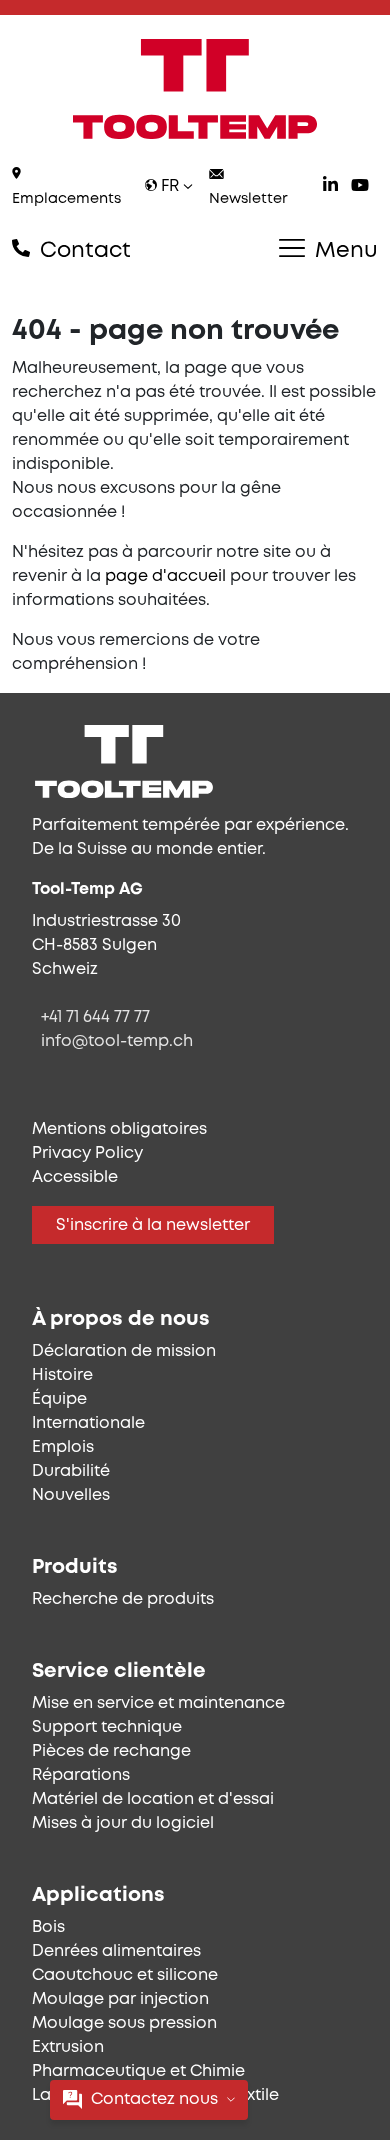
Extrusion (68, 2047)
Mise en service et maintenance (158, 1703)
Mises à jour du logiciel (123, 1823)
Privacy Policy (87, 1153)
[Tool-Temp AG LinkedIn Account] (330, 187)
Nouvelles (71, 1495)
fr (170, 186)
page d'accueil (165, 576)
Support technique (107, 1727)
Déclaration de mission (124, 1351)
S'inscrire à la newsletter (153, 1225)
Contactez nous (154, 2099)
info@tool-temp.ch (117, 1041)
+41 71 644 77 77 (95, 1017)
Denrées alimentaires (116, 1951)
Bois (48, 1927)
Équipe (59, 1399)
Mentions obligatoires (119, 1129)
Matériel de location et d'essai (153, 1799)
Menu (343, 251)
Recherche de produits (123, 1599)
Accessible (75, 1177)
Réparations (81, 1775)
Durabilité (71, 1471)
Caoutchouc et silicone (125, 1975)
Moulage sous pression (124, 2023)
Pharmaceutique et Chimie (138, 2071)
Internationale (88, 1423)
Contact (82, 251)
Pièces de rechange (111, 1751)
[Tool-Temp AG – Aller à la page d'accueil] (195, 89)
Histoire (62, 1375)
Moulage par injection (120, 1999)
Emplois (63, 1447)
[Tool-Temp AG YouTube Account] (360, 187)
